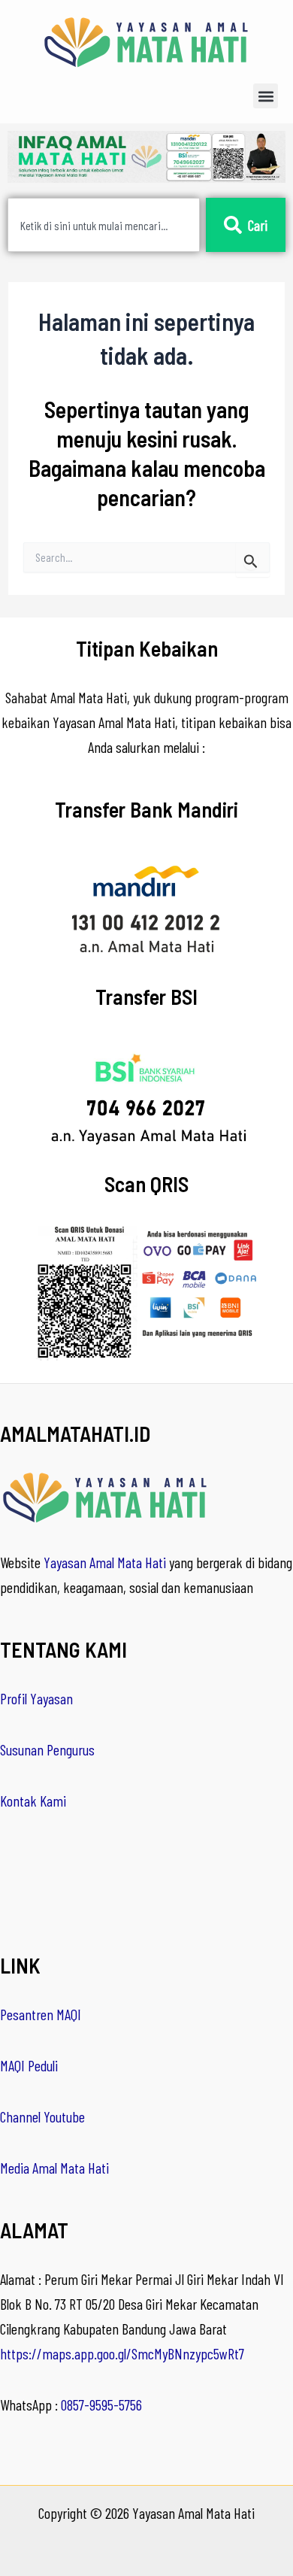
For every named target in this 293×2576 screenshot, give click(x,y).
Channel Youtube (42, 2116)
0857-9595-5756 (101, 2405)
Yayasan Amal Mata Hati (105, 1562)
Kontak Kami (33, 1801)
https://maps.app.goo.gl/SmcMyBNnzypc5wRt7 (122, 2353)
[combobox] (104, 225)
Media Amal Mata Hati (54, 2168)
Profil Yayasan (36, 1698)
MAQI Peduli (29, 2065)
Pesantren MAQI (41, 2014)
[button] (266, 96)
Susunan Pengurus (47, 1749)
